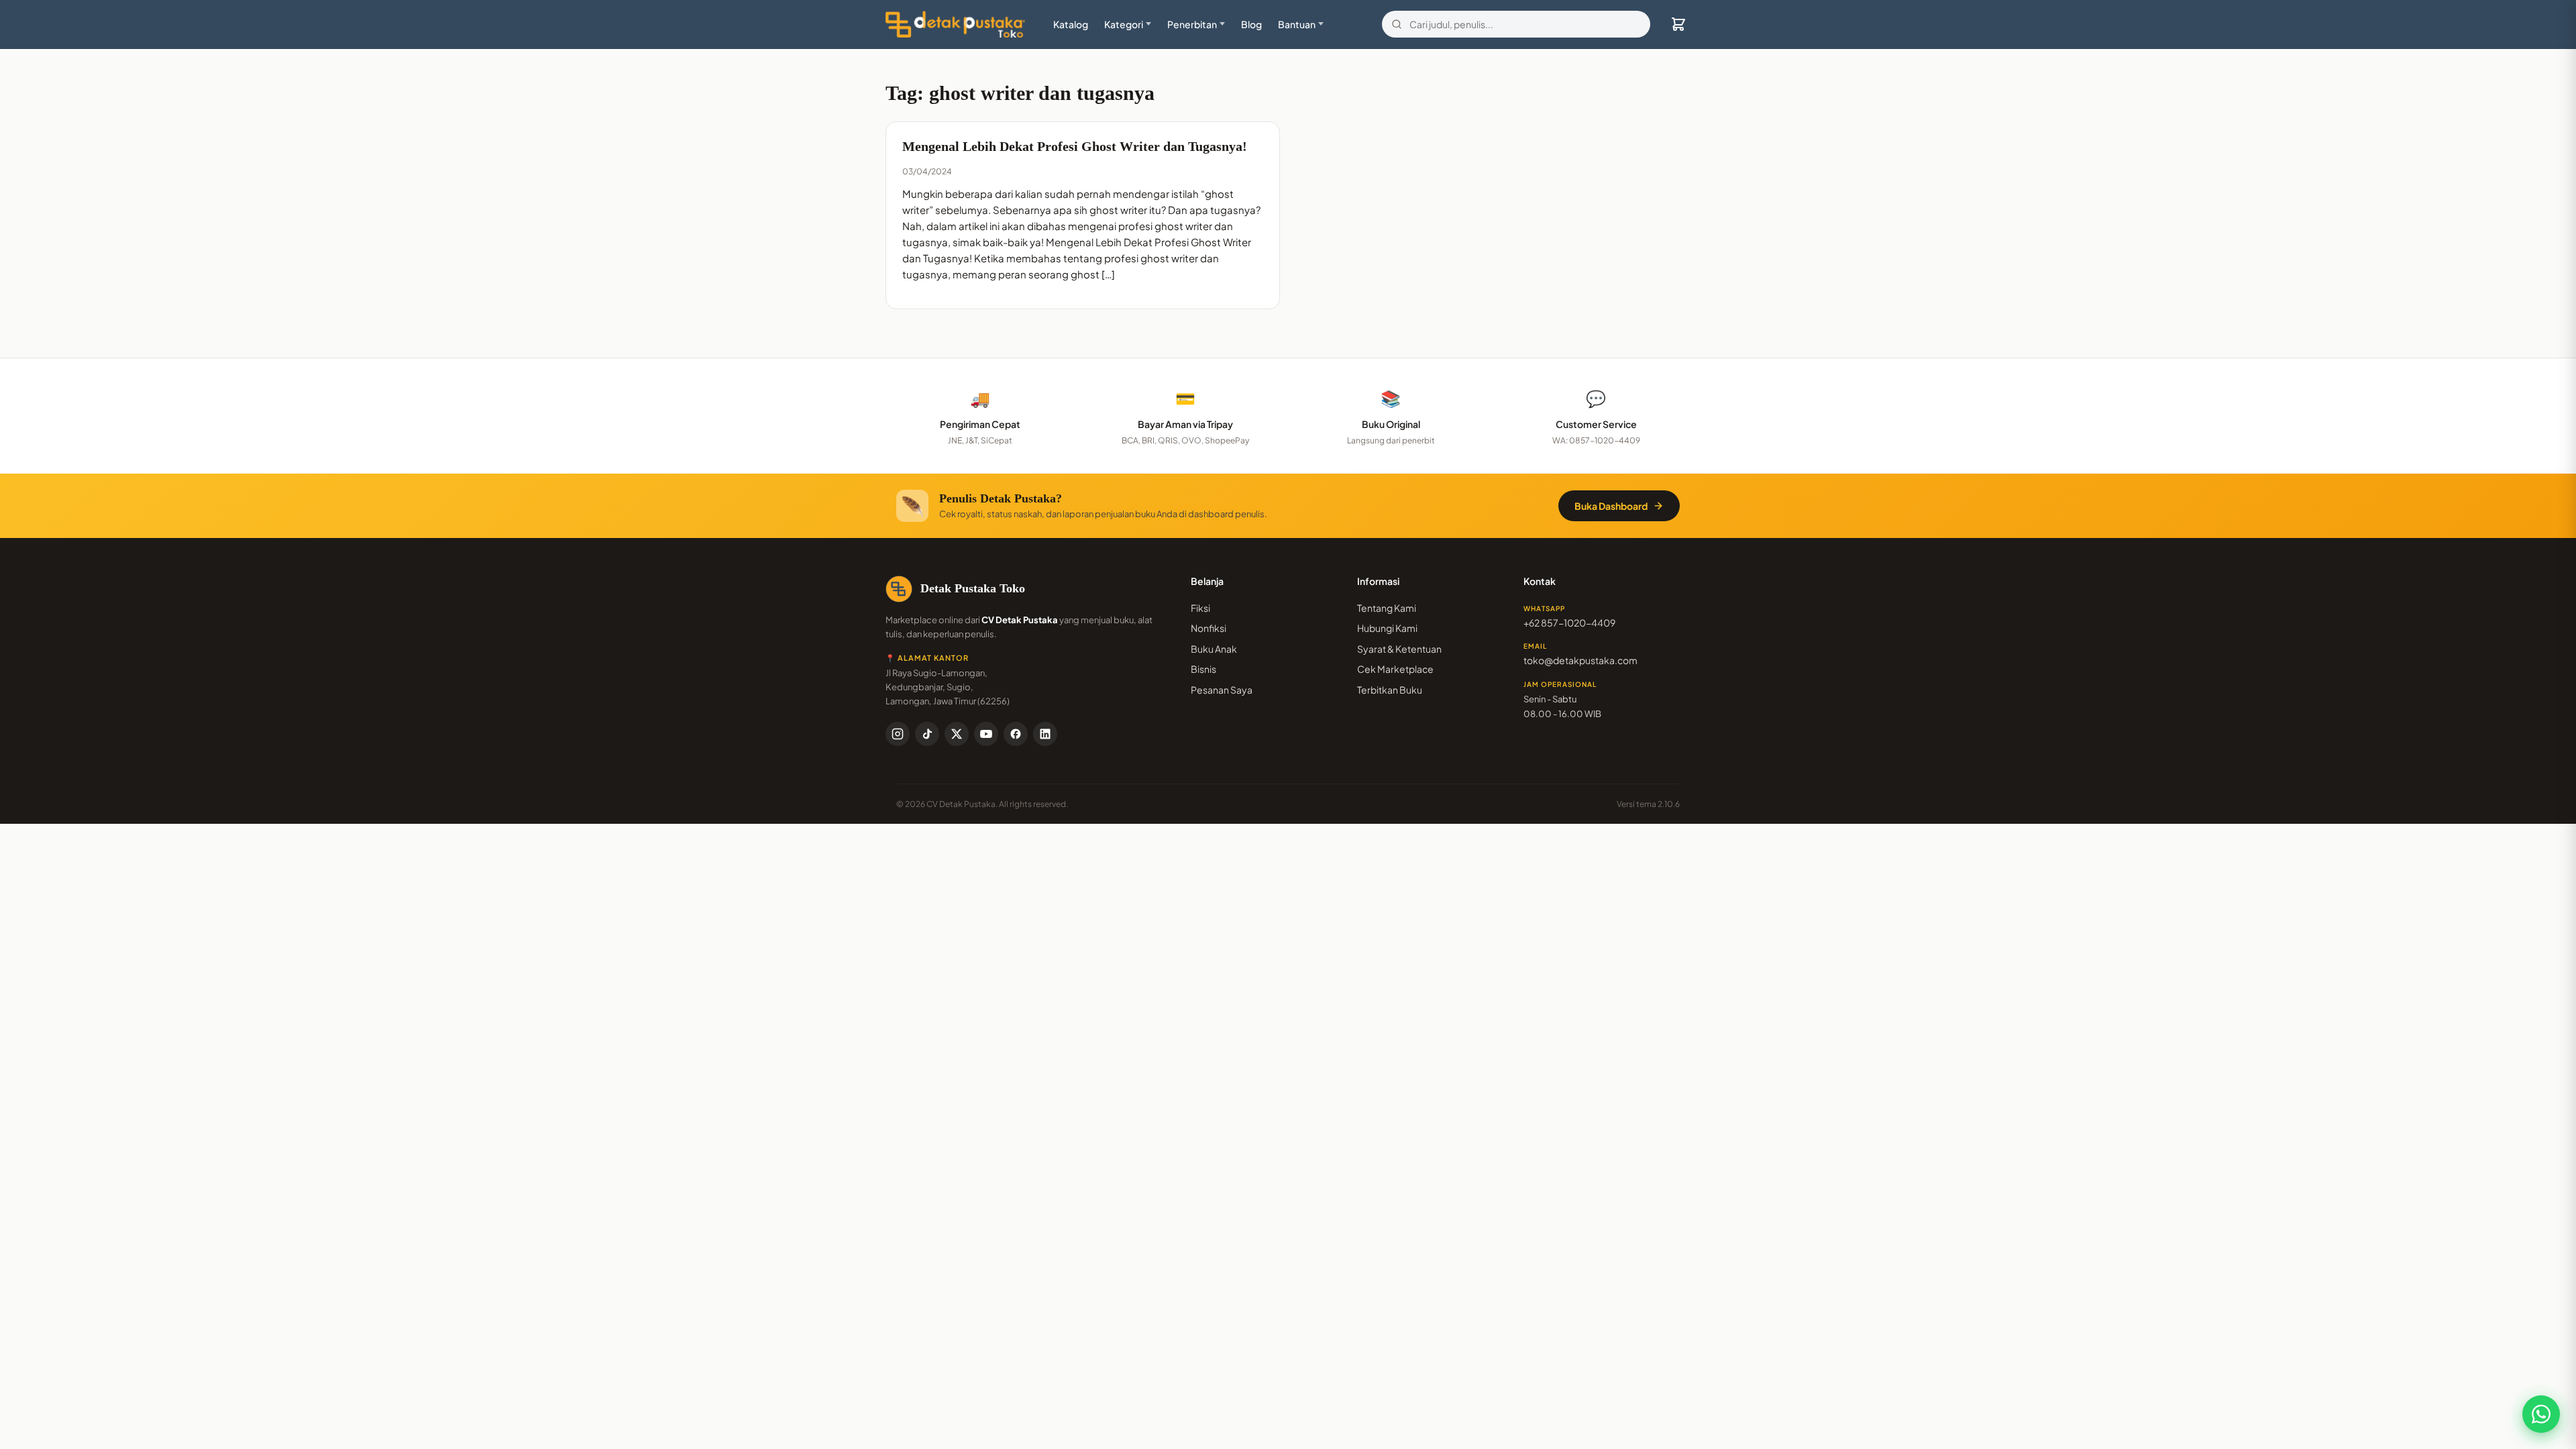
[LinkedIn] (1045, 734)
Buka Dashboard (1611, 506)
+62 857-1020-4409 (1569, 623)
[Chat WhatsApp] (2541, 1414)
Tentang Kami (1387, 608)
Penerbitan (1192, 24)
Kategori (1124, 24)
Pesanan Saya (1222, 690)
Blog (1251, 24)
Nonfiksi (1209, 628)
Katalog (1071, 24)
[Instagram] (898, 734)
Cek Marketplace (1395, 669)
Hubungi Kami (1387, 628)
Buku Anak (1214, 649)
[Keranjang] (1678, 24)
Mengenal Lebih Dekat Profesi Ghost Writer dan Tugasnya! (1075, 146)
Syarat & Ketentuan (1399, 649)
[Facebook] (1016, 734)
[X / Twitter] (957, 734)
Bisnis (1203, 669)
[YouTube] (986, 734)
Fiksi (1200, 608)
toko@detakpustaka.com (1580, 660)
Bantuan (1297, 24)
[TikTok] (927, 734)
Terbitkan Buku (1390, 690)
